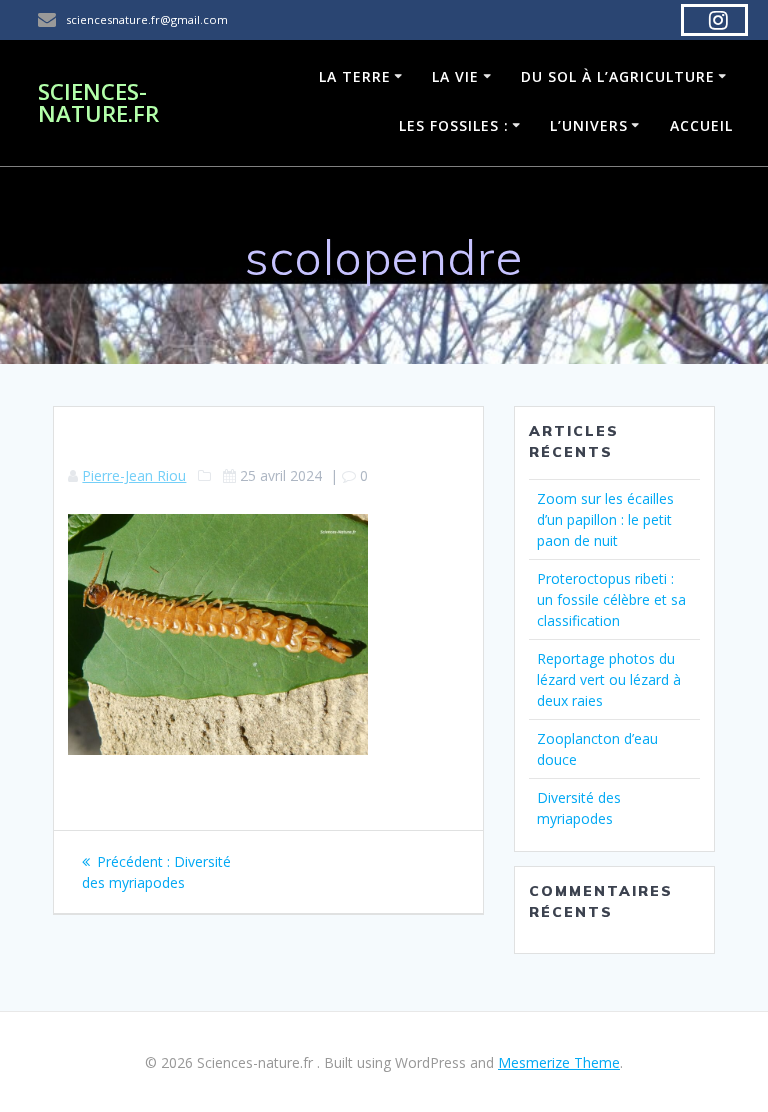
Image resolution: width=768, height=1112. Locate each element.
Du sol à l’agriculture (618, 76)
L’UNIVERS (589, 125)
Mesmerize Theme (559, 1062)
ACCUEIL (701, 125)
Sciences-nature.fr (98, 103)
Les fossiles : (454, 125)
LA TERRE (355, 76)
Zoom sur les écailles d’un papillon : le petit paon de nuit (605, 519)
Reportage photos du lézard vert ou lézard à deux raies (609, 679)
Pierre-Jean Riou (134, 475)
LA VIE (455, 76)
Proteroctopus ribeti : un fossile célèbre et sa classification (611, 599)
